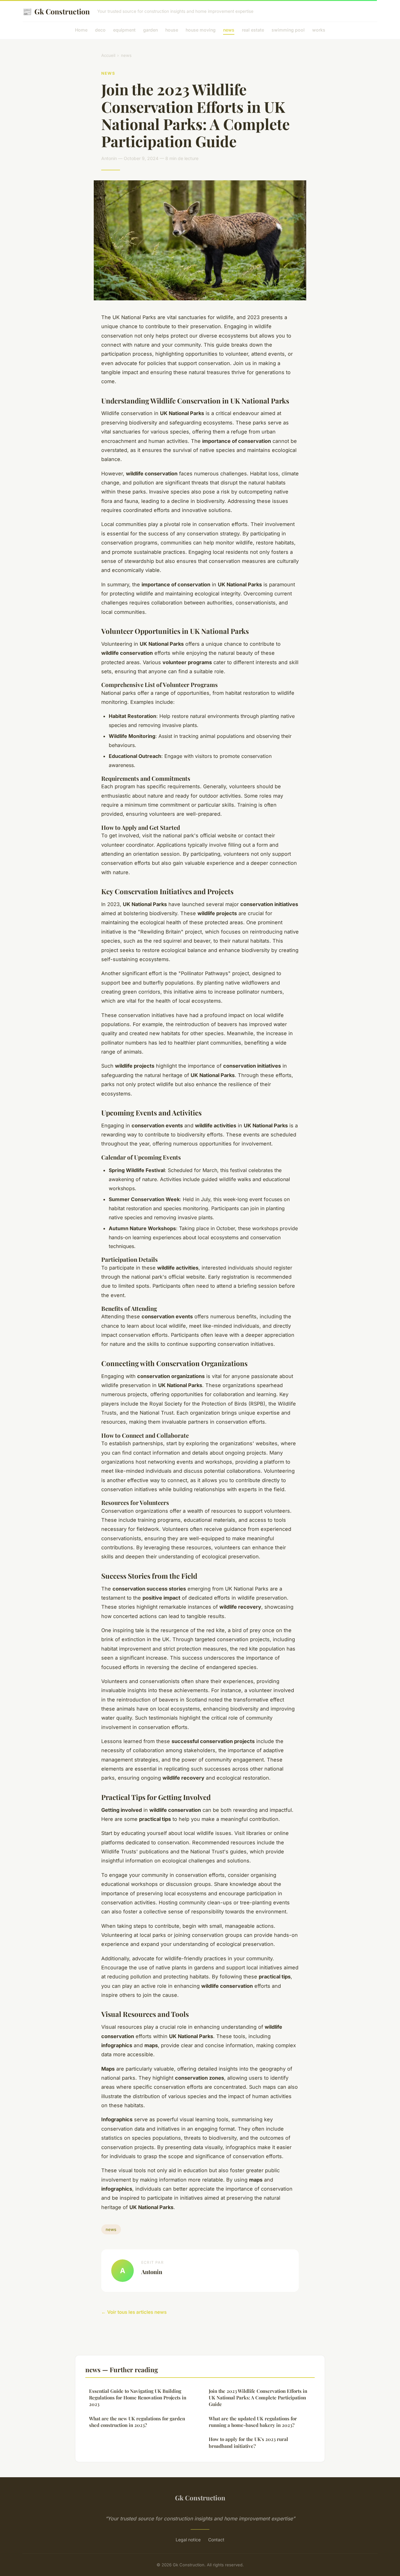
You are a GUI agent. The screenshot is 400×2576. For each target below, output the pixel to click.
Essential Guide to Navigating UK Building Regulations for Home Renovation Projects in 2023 (138, 2398)
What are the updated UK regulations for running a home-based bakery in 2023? (253, 2422)
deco (100, 30)
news (229, 30)
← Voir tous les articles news (134, 2312)
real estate (253, 30)
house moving (201, 30)
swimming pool (288, 30)
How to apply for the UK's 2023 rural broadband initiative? (248, 2442)
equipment (124, 30)
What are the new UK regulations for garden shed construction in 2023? (137, 2422)
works (319, 30)
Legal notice (188, 2540)
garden (150, 30)
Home (81, 30)
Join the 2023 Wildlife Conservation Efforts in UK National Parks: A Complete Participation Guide (258, 2398)
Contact (216, 2540)
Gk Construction (56, 11)
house (172, 30)
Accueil (108, 55)
